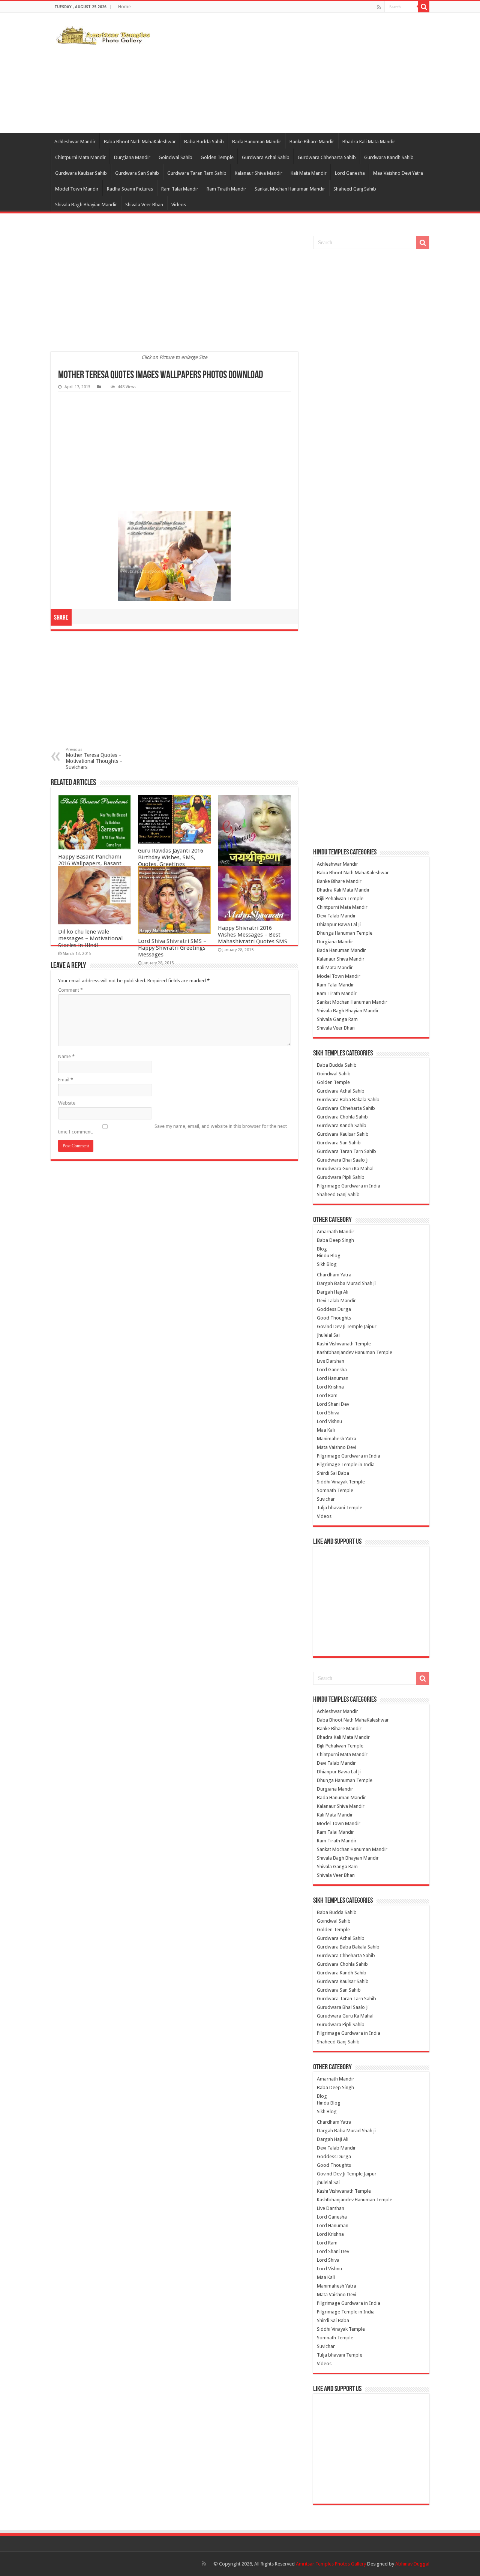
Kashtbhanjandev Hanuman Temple (355, 1352)
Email (66, 1080)
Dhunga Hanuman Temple (345, 933)
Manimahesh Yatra (337, 1439)
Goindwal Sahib (175, 157)
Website (67, 1103)
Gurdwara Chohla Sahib (342, 1117)
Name (66, 1056)
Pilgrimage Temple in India (346, 1464)
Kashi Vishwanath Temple (344, 1344)
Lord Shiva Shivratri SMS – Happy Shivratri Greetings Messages (172, 948)
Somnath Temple (335, 1490)
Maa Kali (326, 1430)
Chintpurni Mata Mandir (80, 157)
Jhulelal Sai (328, 1335)
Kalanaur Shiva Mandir (259, 173)
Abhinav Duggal (412, 2564)
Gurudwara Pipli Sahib (341, 1177)
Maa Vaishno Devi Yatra (398, 173)
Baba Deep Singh (335, 1240)
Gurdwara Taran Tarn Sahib (197, 173)
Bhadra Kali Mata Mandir (369, 142)
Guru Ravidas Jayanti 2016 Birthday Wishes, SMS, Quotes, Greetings (171, 857)
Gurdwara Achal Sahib (266, 157)
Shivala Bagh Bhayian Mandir (86, 205)
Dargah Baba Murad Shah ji (346, 1283)
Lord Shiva (328, 1413)
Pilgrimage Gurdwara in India (349, 1186)
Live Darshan (331, 1361)
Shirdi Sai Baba (333, 1473)
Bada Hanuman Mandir (257, 142)
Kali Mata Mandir (309, 173)
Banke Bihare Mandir (312, 142)
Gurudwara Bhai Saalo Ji (343, 1160)
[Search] (424, 7)
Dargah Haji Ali (333, 1292)
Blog (322, 1249)
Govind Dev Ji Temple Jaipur (347, 1326)
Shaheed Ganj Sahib (355, 189)
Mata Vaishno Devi (337, 1447)
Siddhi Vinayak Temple (341, 1482)
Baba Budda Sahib (204, 142)
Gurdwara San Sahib (137, 173)
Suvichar (326, 1499)
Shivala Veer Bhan (144, 205)
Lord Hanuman (333, 1378)
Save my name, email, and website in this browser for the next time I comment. (172, 1129)
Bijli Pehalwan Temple (340, 898)
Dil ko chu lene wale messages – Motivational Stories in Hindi (90, 938)
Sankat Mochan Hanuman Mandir (290, 189)
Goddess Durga (334, 1309)
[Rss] (379, 7)
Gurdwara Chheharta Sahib (327, 157)
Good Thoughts (334, 1318)
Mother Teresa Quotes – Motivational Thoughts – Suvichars (94, 759)
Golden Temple (217, 157)
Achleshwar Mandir (75, 142)
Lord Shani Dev (333, 1404)
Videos (179, 205)
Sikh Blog (327, 1264)
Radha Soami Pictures (130, 189)
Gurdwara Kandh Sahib (389, 157)
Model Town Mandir (77, 189)
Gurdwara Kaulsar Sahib (81, 173)
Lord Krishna (330, 1387)
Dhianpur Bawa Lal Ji (339, 924)
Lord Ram (327, 1395)
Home (124, 7)
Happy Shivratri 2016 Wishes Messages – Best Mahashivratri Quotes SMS (253, 935)
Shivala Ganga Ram (337, 1019)
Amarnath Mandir (336, 1232)
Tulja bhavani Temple (340, 1508)
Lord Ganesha (350, 173)
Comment (70, 990)
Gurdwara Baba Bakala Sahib (348, 1100)
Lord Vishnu (329, 1421)
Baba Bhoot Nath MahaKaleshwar (140, 142)
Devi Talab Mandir (336, 916)
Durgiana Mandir (132, 157)
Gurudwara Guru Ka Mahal (345, 1169)
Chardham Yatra (334, 1275)
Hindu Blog (329, 1256)
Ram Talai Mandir (180, 189)
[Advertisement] (287, 73)
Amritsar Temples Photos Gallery (331, 2564)
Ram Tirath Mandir (226, 189)
